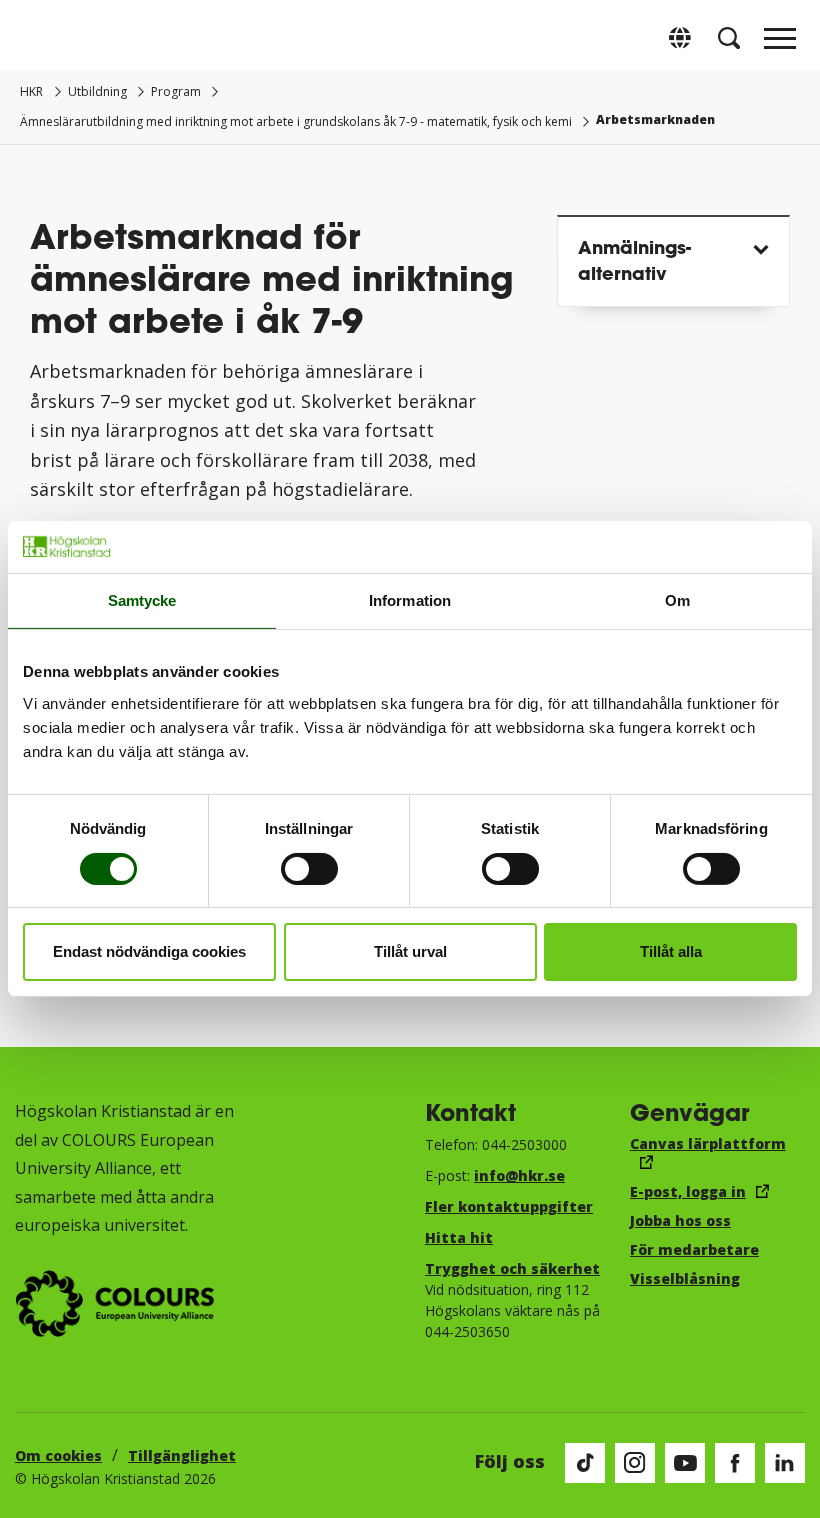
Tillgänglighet (182, 1455)
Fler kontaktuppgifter (509, 1206)
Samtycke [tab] (142, 600)
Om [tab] (677, 600)
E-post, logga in (688, 1191)
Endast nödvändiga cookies (149, 951)
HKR (31, 91)
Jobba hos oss (680, 1220)
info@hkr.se (519, 1175)
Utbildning (97, 91)
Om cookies (58, 1455)
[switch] (309, 869)
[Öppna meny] (780, 44)
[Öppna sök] (729, 38)
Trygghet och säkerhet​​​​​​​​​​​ (512, 1268)
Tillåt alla (671, 951)
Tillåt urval (410, 951)
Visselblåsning (685, 1278)
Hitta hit (459, 1237)
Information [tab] (410, 600)
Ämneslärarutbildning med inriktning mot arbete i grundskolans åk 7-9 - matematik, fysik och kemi (296, 121)
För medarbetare (694, 1249)
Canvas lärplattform (708, 1143)
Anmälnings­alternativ (634, 259)
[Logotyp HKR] (40, 37)
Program (176, 91)
